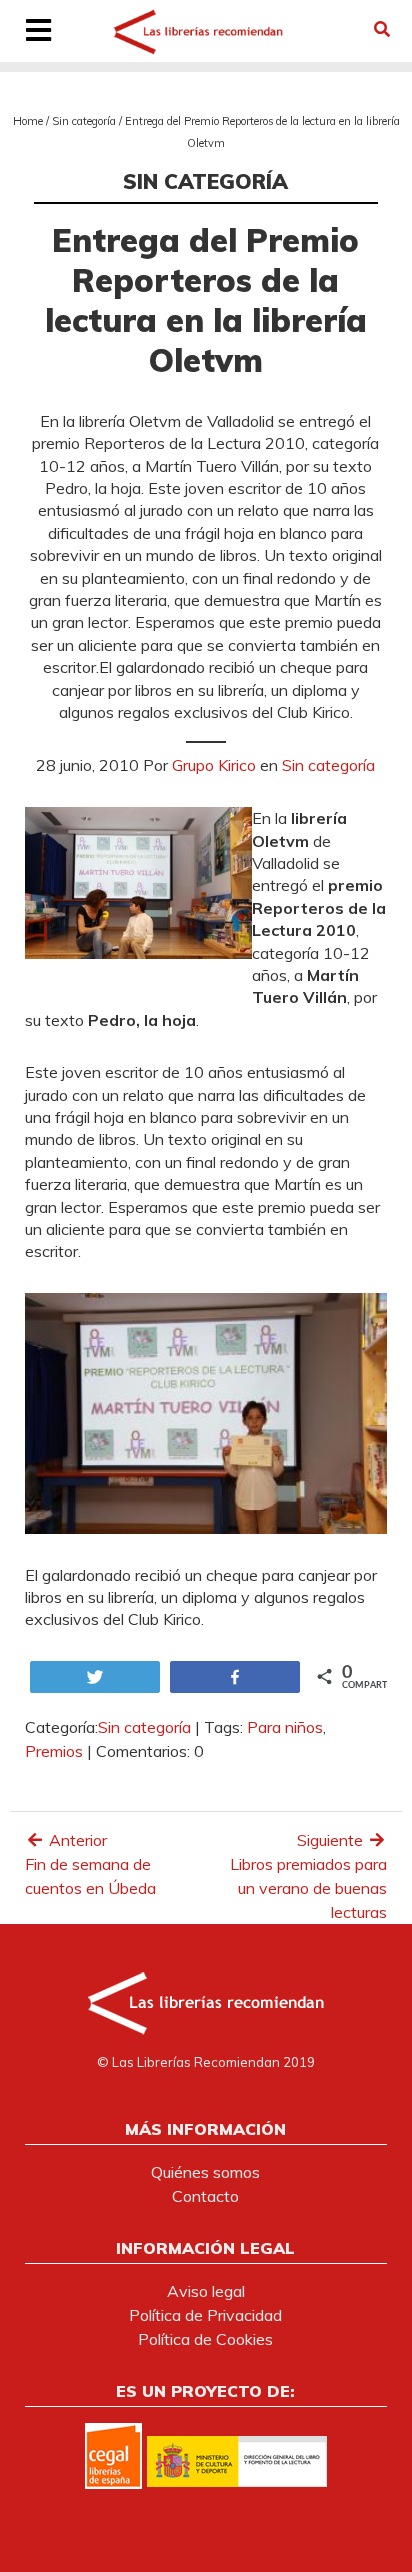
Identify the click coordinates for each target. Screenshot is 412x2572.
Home (28, 121)
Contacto (205, 2196)
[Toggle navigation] (38, 32)
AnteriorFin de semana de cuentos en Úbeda (90, 1864)
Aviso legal (206, 2291)
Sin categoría (84, 121)
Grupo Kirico (214, 765)
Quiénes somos (205, 2172)
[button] (382, 29)
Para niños (285, 1727)
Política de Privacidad (205, 2315)
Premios (54, 1751)
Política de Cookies (205, 2339)
